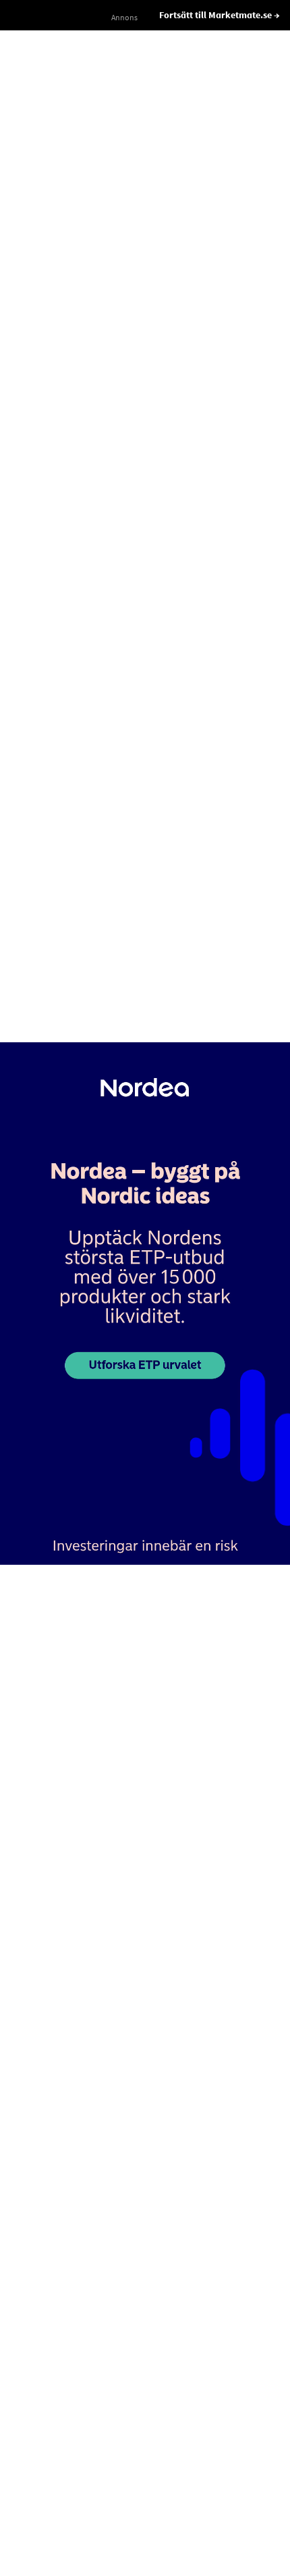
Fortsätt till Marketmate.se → (220, 15)
